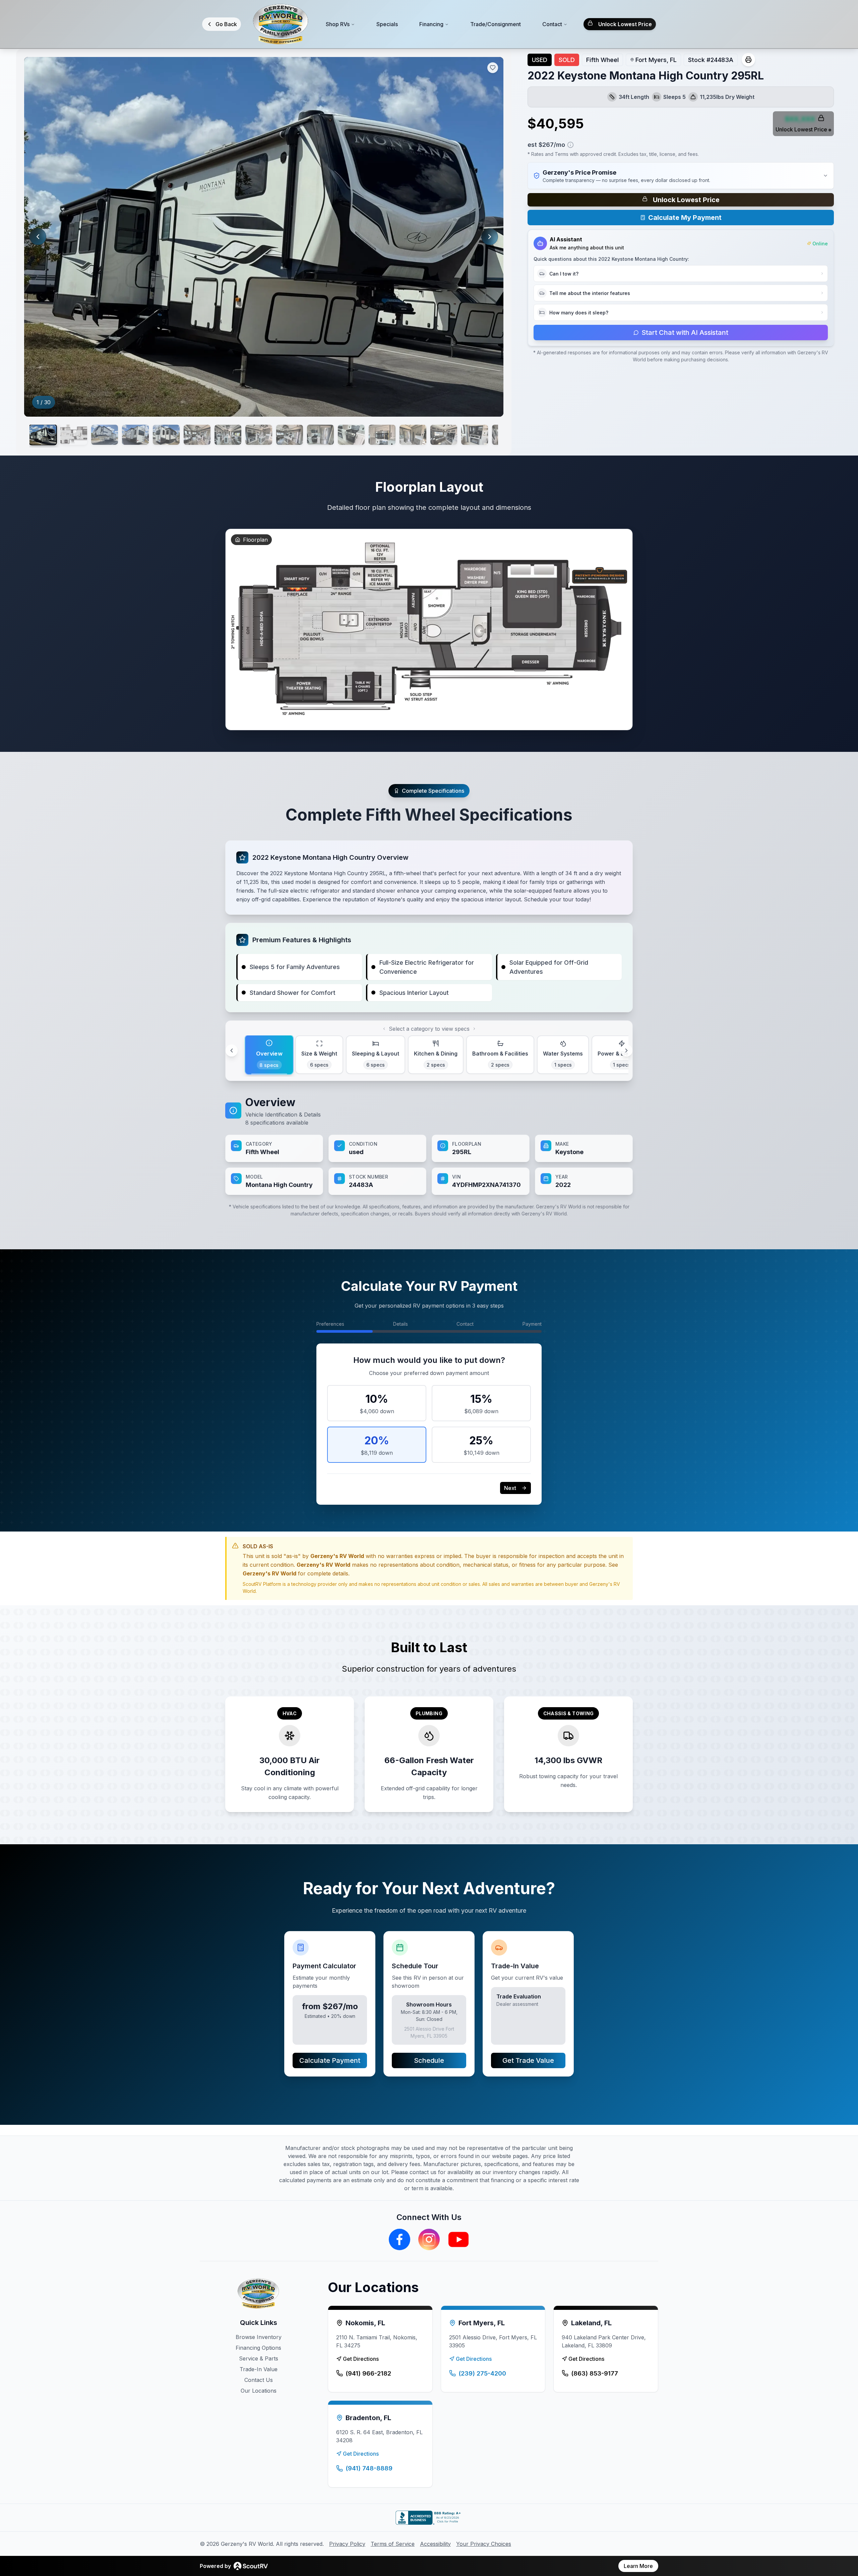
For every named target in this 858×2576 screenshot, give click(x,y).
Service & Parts (259, 2358)
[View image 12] (382, 435)
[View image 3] (105, 435)
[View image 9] (290, 435)
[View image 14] (444, 435)
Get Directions (361, 2359)
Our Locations (259, 2391)
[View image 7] (228, 435)
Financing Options (258, 2348)
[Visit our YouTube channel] (458, 2239)
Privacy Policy (347, 2544)
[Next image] (490, 237)
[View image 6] (197, 435)
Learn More (638, 2566)
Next (510, 1488)
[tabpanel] (429, 1145)
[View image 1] (43, 435)
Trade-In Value (259, 2369)
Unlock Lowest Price (625, 24)
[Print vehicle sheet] (748, 60)
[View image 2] (74, 435)
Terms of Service (393, 2544)
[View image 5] (166, 435)
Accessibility (435, 2544)
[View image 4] (135, 435)
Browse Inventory (259, 2337)
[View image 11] (351, 435)
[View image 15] (475, 435)
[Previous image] (38, 237)
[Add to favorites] (493, 68)
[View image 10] (320, 435)
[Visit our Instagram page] (429, 2239)
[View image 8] (259, 435)
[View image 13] (413, 435)
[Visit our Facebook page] (400, 2239)
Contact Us (259, 2380)
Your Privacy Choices (484, 2544)
